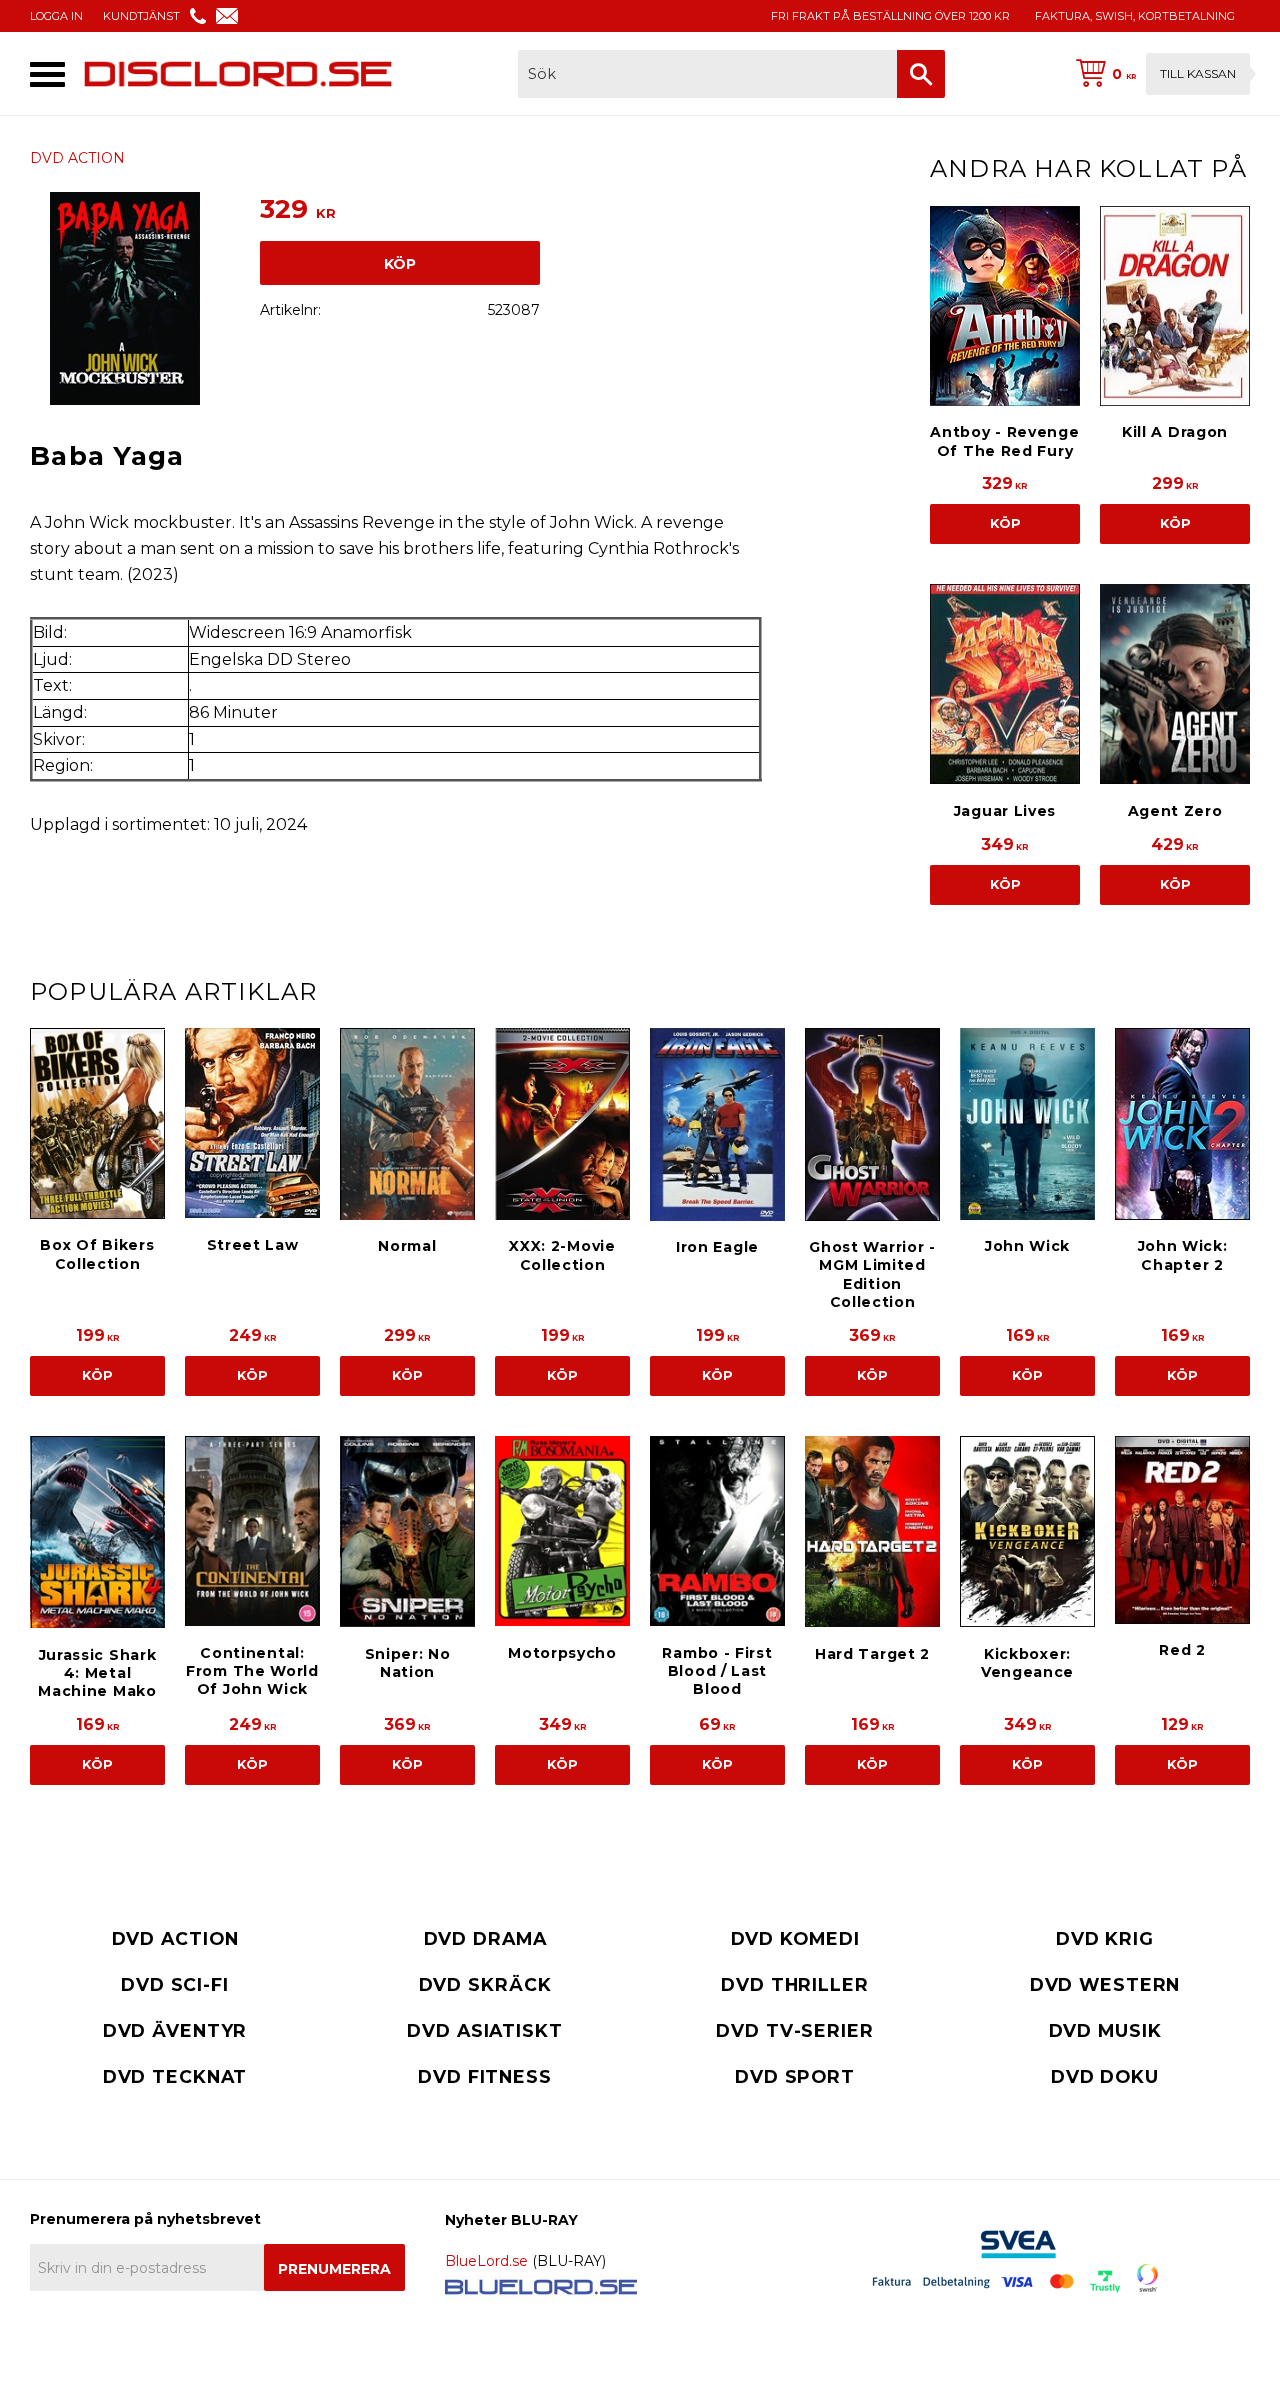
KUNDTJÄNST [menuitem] (141, 16)
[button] (47, 74)
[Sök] (921, 74)
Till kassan (1198, 73)
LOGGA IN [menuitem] (56, 16)
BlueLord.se (486, 2261)
